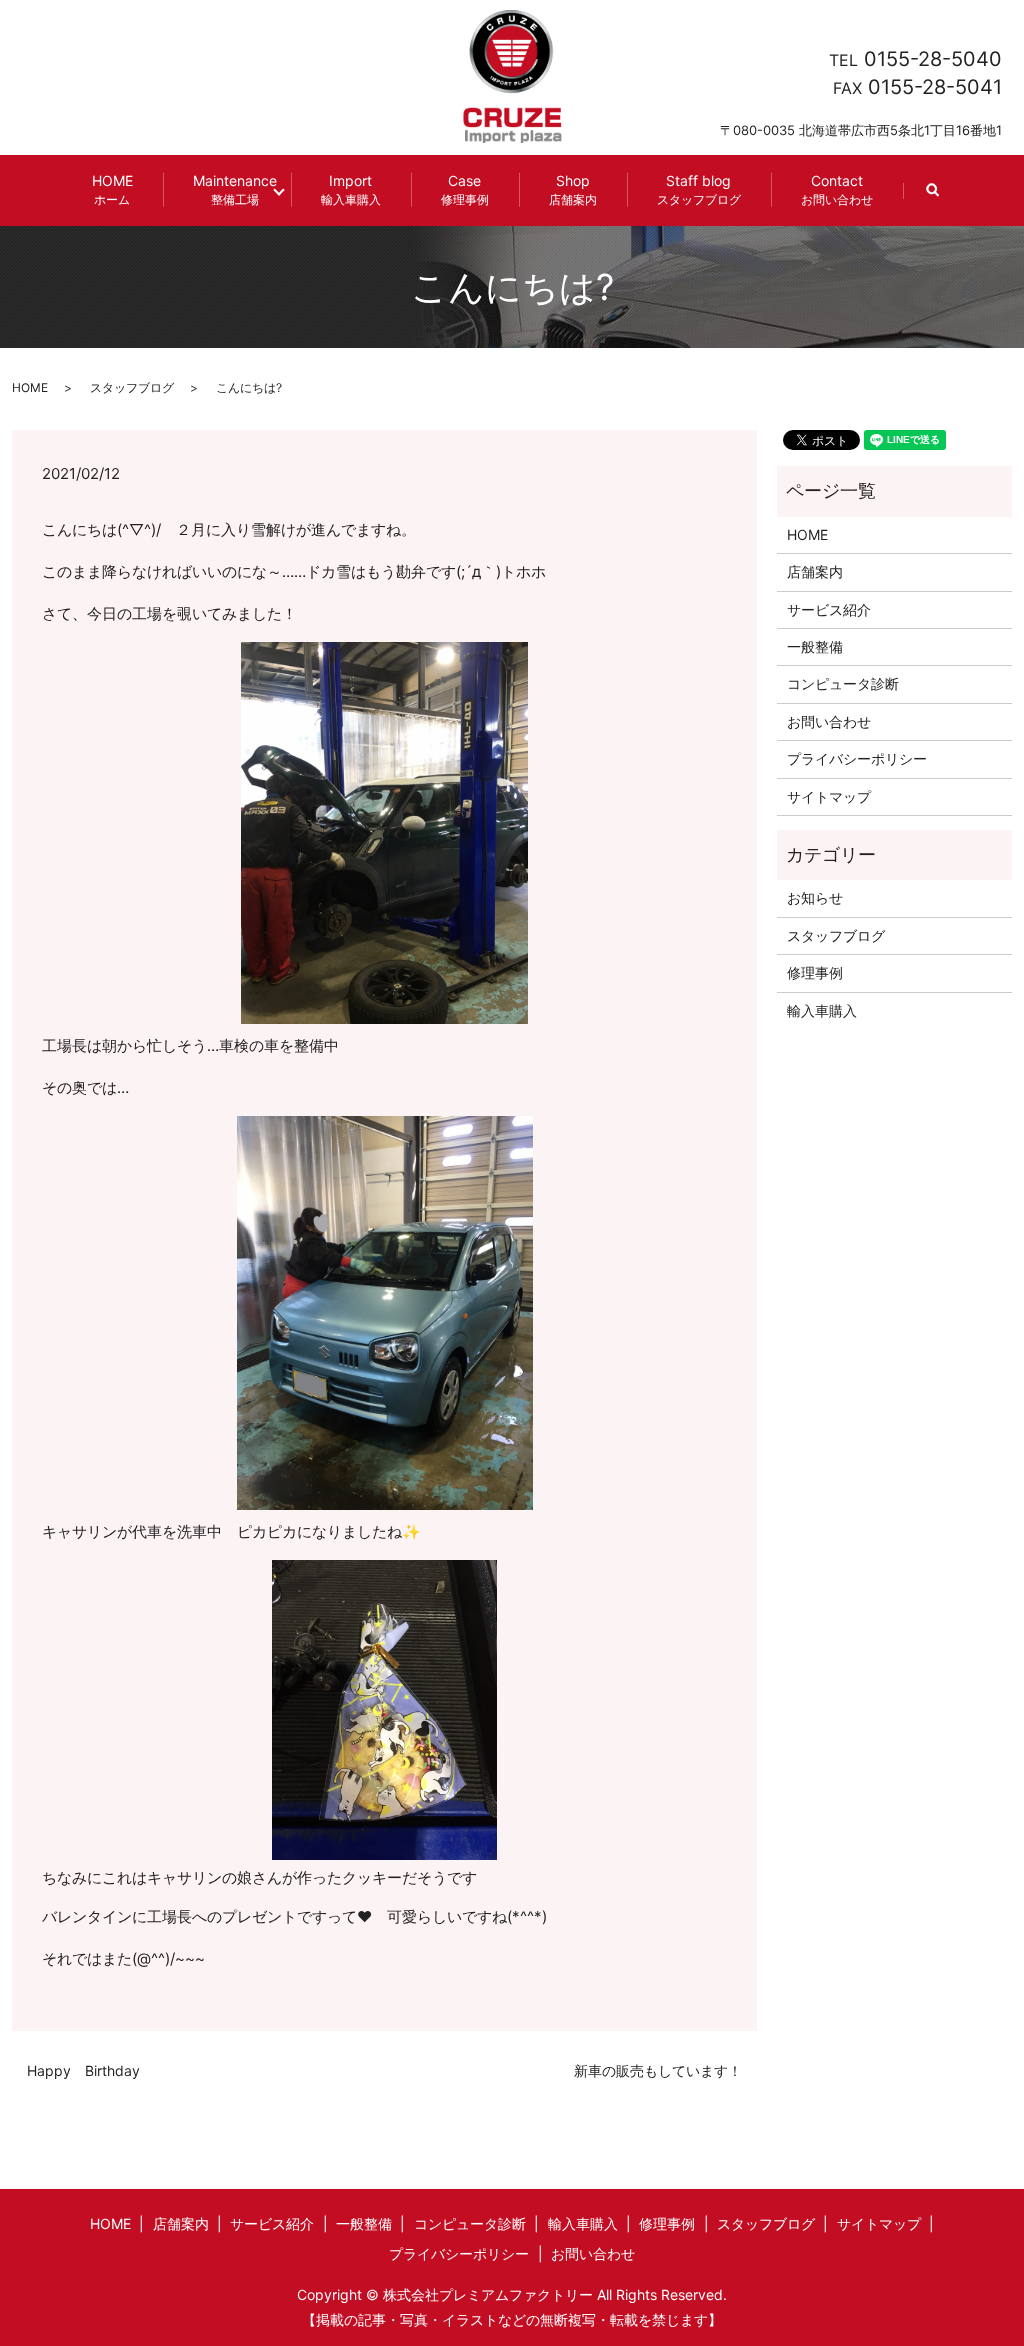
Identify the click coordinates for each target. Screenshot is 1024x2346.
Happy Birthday (83, 2070)
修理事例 (815, 972)
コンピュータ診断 (843, 683)
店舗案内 (815, 571)
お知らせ (815, 897)
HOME (112, 189)
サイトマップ (829, 796)
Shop (573, 189)
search (948, 199)
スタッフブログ (132, 387)
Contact (837, 189)
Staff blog (699, 189)
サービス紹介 (829, 609)
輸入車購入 (822, 1010)
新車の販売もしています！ (658, 2070)
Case (465, 189)
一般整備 (815, 646)
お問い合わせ (829, 721)
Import (351, 189)
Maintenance (235, 189)
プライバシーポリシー (857, 758)
